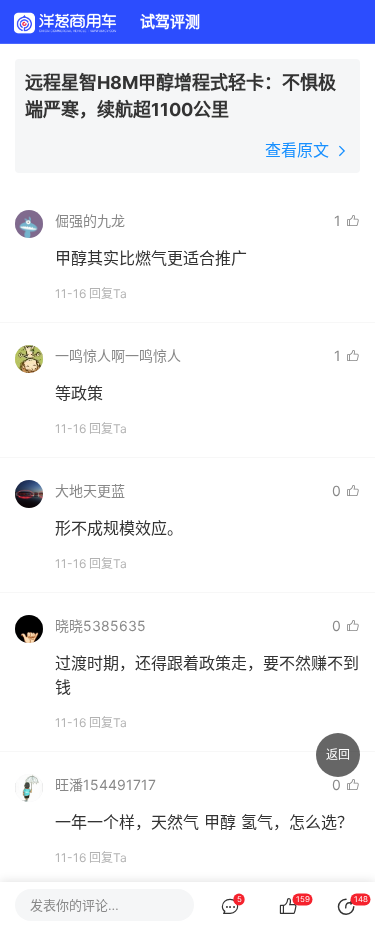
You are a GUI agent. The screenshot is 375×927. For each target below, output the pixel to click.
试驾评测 (170, 21)
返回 (338, 754)
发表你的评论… (74, 905)
